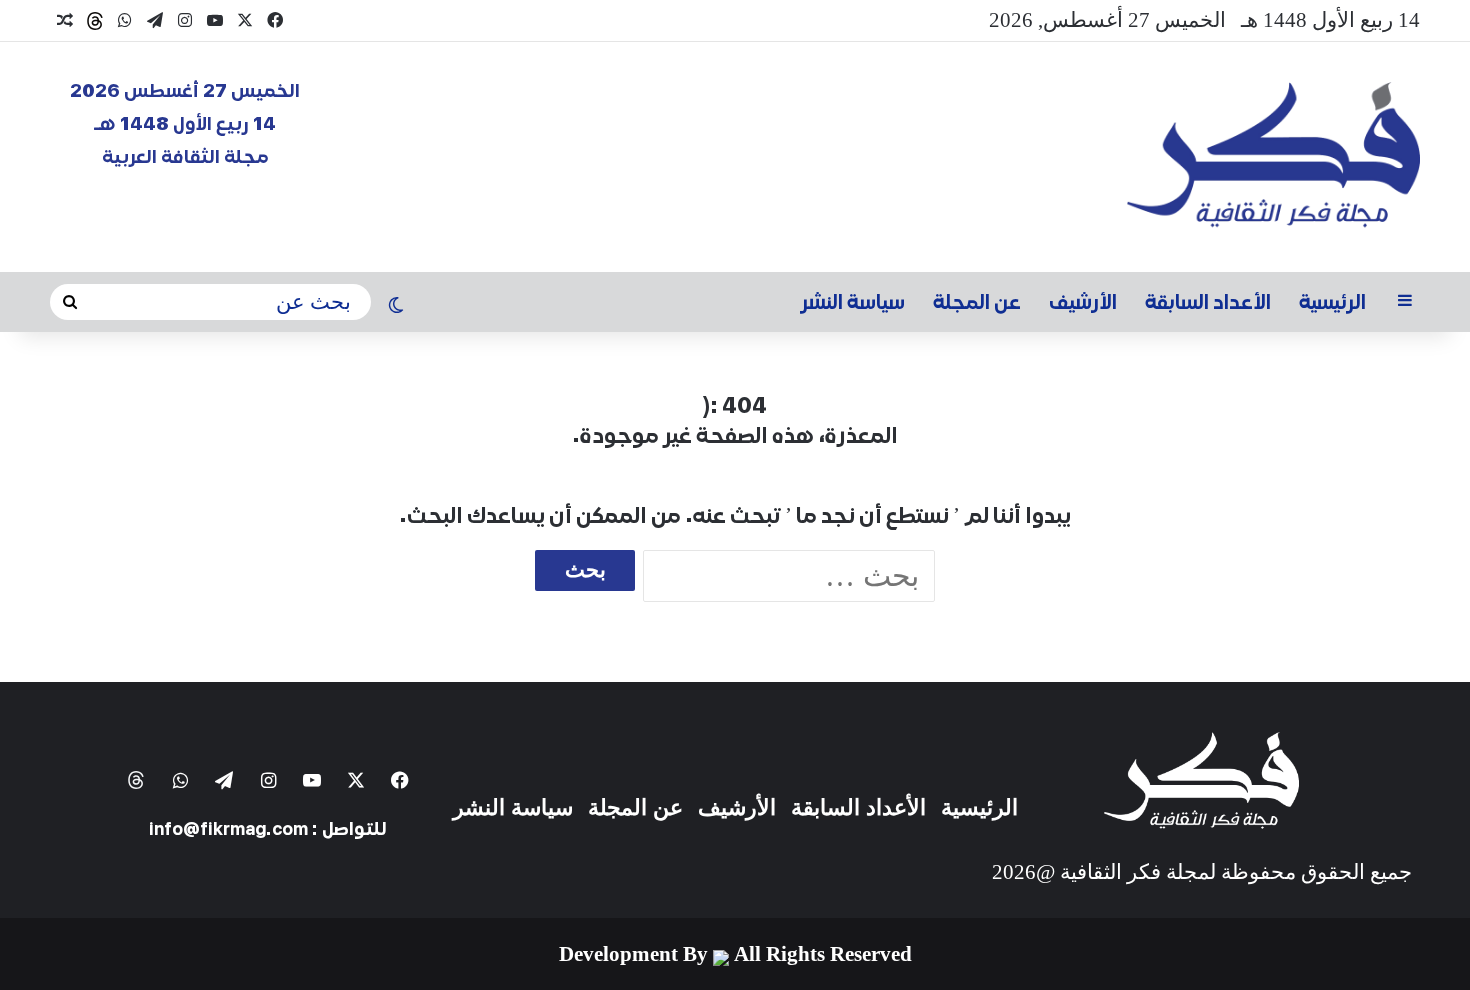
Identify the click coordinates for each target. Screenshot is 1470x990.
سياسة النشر (853, 302)
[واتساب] (125, 20)
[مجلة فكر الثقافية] (1273, 157)
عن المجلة (977, 302)
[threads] (95, 21)
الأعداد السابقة (1208, 302)
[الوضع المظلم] (396, 307)
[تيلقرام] (155, 20)
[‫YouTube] (215, 20)
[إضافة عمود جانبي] (1405, 302)
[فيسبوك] (275, 20)
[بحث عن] (70, 302)
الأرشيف (1083, 302)
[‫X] (245, 20)
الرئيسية (1332, 302)
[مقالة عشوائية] (65, 21)
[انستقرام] (185, 20)
